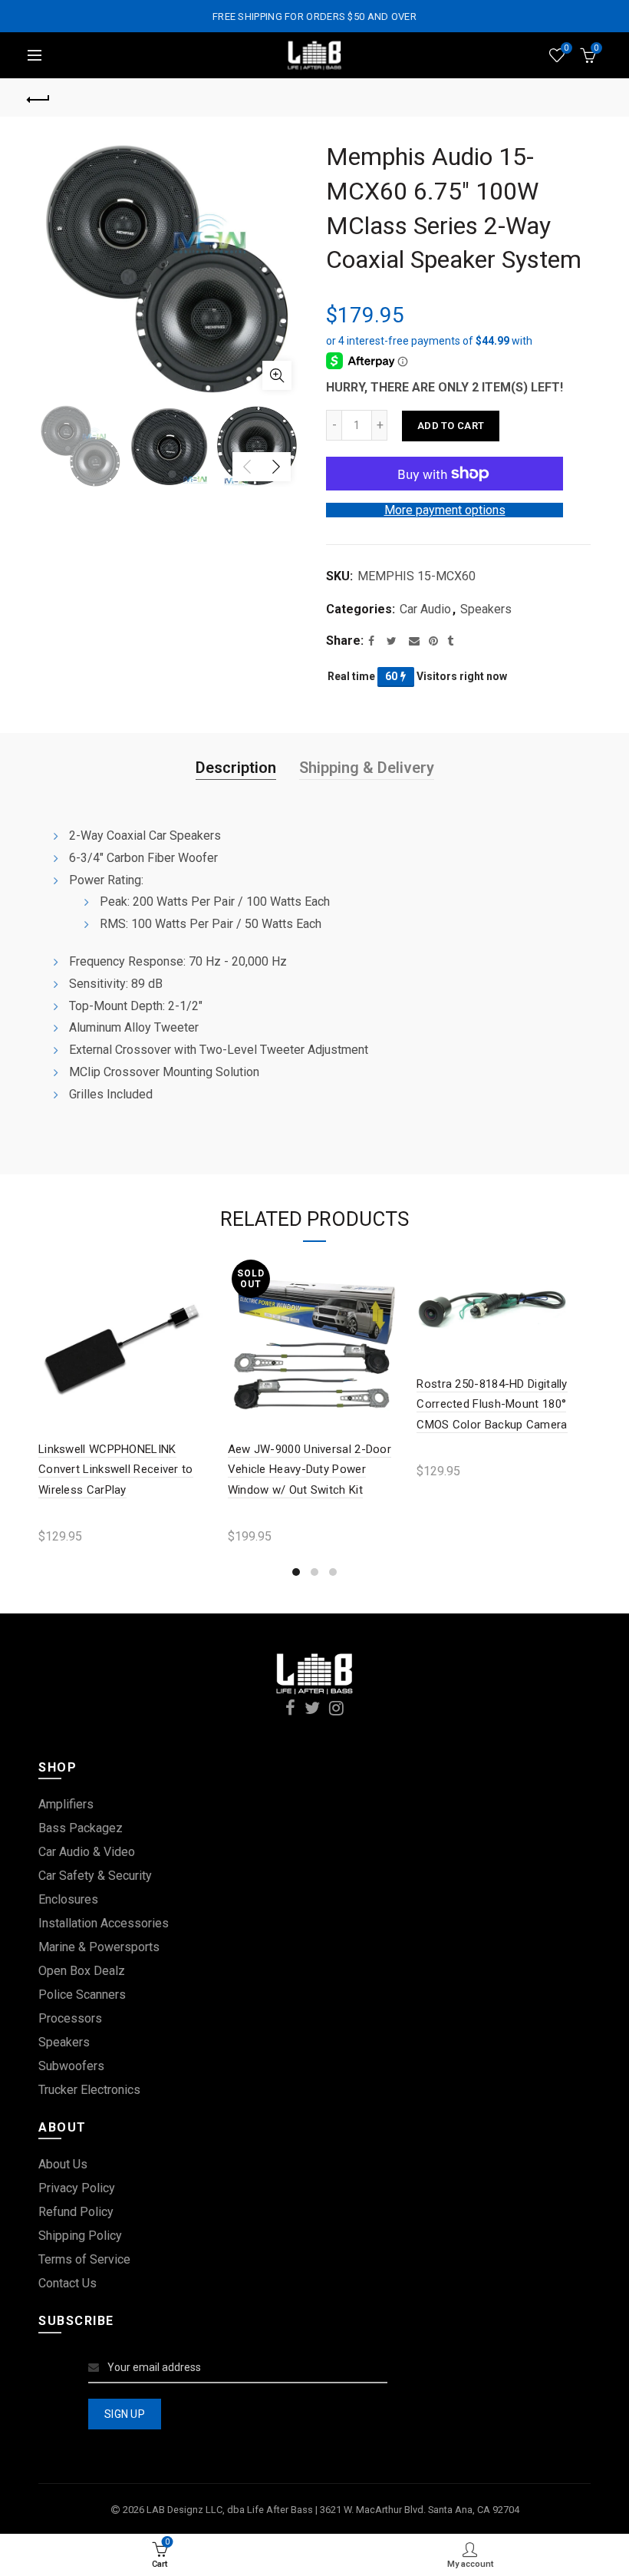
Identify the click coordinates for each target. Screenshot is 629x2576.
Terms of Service (84, 2259)
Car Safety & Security (95, 1876)
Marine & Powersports (99, 1947)
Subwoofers (71, 2066)
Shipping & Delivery (367, 768)
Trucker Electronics (89, 2090)
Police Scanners (82, 1995)
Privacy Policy (77, 2188)
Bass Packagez (81, 1828)
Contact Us (68, 2283)
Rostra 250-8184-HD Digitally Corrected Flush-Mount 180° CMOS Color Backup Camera (492, 1404)
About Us (63, 2164)
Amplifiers (66, 1804)
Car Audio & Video (87, 1852)
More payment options (445, 510)
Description (236, 768)
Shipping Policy (80, 2236)
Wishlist (566, 48)
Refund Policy (76, 2212)
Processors (70, 2018)
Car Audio (425, 609)
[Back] (39, 97)
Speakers (486, 609)
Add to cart (451, 426)
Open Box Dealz (82, 1971)
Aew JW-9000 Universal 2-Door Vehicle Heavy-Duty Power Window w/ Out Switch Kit (310, 1470)
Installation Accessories (104, 1923)
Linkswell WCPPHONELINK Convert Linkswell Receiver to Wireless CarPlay (116, 1470)
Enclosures (68, 1899)
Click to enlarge (277, 375)
